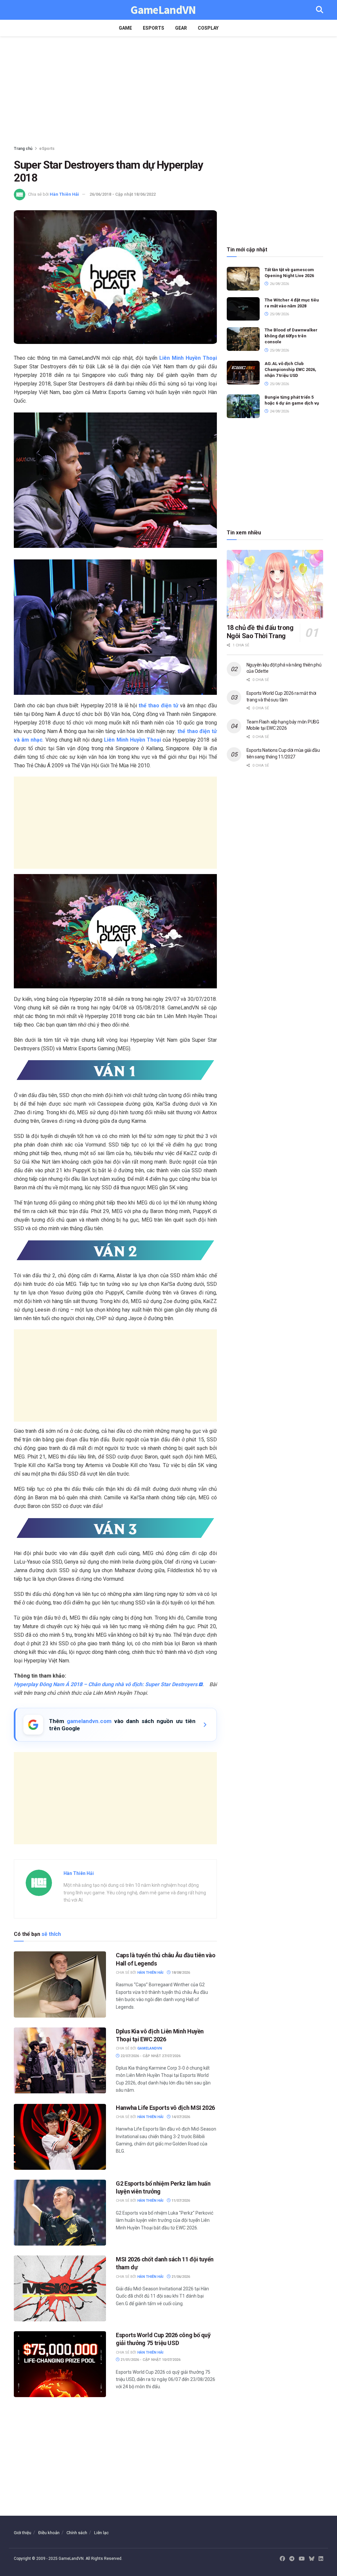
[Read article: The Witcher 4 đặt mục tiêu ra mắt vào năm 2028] (243, 309)
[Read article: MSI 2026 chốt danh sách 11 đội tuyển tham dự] (60, 2288)
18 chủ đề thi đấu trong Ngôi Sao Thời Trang (260, 632)
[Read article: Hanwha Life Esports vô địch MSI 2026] (60, 2137)
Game (125, 28)
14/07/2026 (180, 2117)
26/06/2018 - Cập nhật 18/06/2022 (123, 194)
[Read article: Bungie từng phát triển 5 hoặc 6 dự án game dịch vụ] (243, 406)
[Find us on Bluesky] (312, 2559)
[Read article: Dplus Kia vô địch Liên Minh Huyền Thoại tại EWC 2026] (60, 2060)
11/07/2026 (180, 2201)
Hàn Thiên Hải (64, 194)
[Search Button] (320, 10)
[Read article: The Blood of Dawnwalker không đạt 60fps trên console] (243, 339)
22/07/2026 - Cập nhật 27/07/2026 (150, 2056)
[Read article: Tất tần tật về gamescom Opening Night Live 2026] (243, 279)
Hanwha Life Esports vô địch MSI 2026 (165, 2108)
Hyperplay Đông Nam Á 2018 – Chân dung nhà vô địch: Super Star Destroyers (106, 1684)
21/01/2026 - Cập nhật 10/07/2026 (150, 2360)
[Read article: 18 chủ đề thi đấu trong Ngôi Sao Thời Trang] (275, 584)
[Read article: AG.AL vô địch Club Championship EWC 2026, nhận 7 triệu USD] (243, 373)
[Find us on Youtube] (302, 2559)
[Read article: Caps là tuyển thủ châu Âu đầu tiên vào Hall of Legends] (60, 1984)
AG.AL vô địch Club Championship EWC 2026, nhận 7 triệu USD (290, 369)
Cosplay (208, 28)
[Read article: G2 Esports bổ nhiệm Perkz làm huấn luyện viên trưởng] (60, 2213)
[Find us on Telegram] (292, 2559)
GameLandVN (163, 10)
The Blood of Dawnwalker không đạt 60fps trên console (291, 336)
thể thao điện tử (158, 706)
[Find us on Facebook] (282, 2559)
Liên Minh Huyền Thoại (188, 358)
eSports (154, 28)
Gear (181, 28)
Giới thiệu (23, 2533)
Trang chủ (23, 149)
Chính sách (77, 2533)
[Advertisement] (168, 92)
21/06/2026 (180, 2277)
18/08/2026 (180, 1973)
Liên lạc (101, 2533)
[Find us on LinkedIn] (321, 2559)
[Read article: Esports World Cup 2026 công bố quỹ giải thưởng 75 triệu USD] (60, 2364)
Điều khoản (49, 2533)
